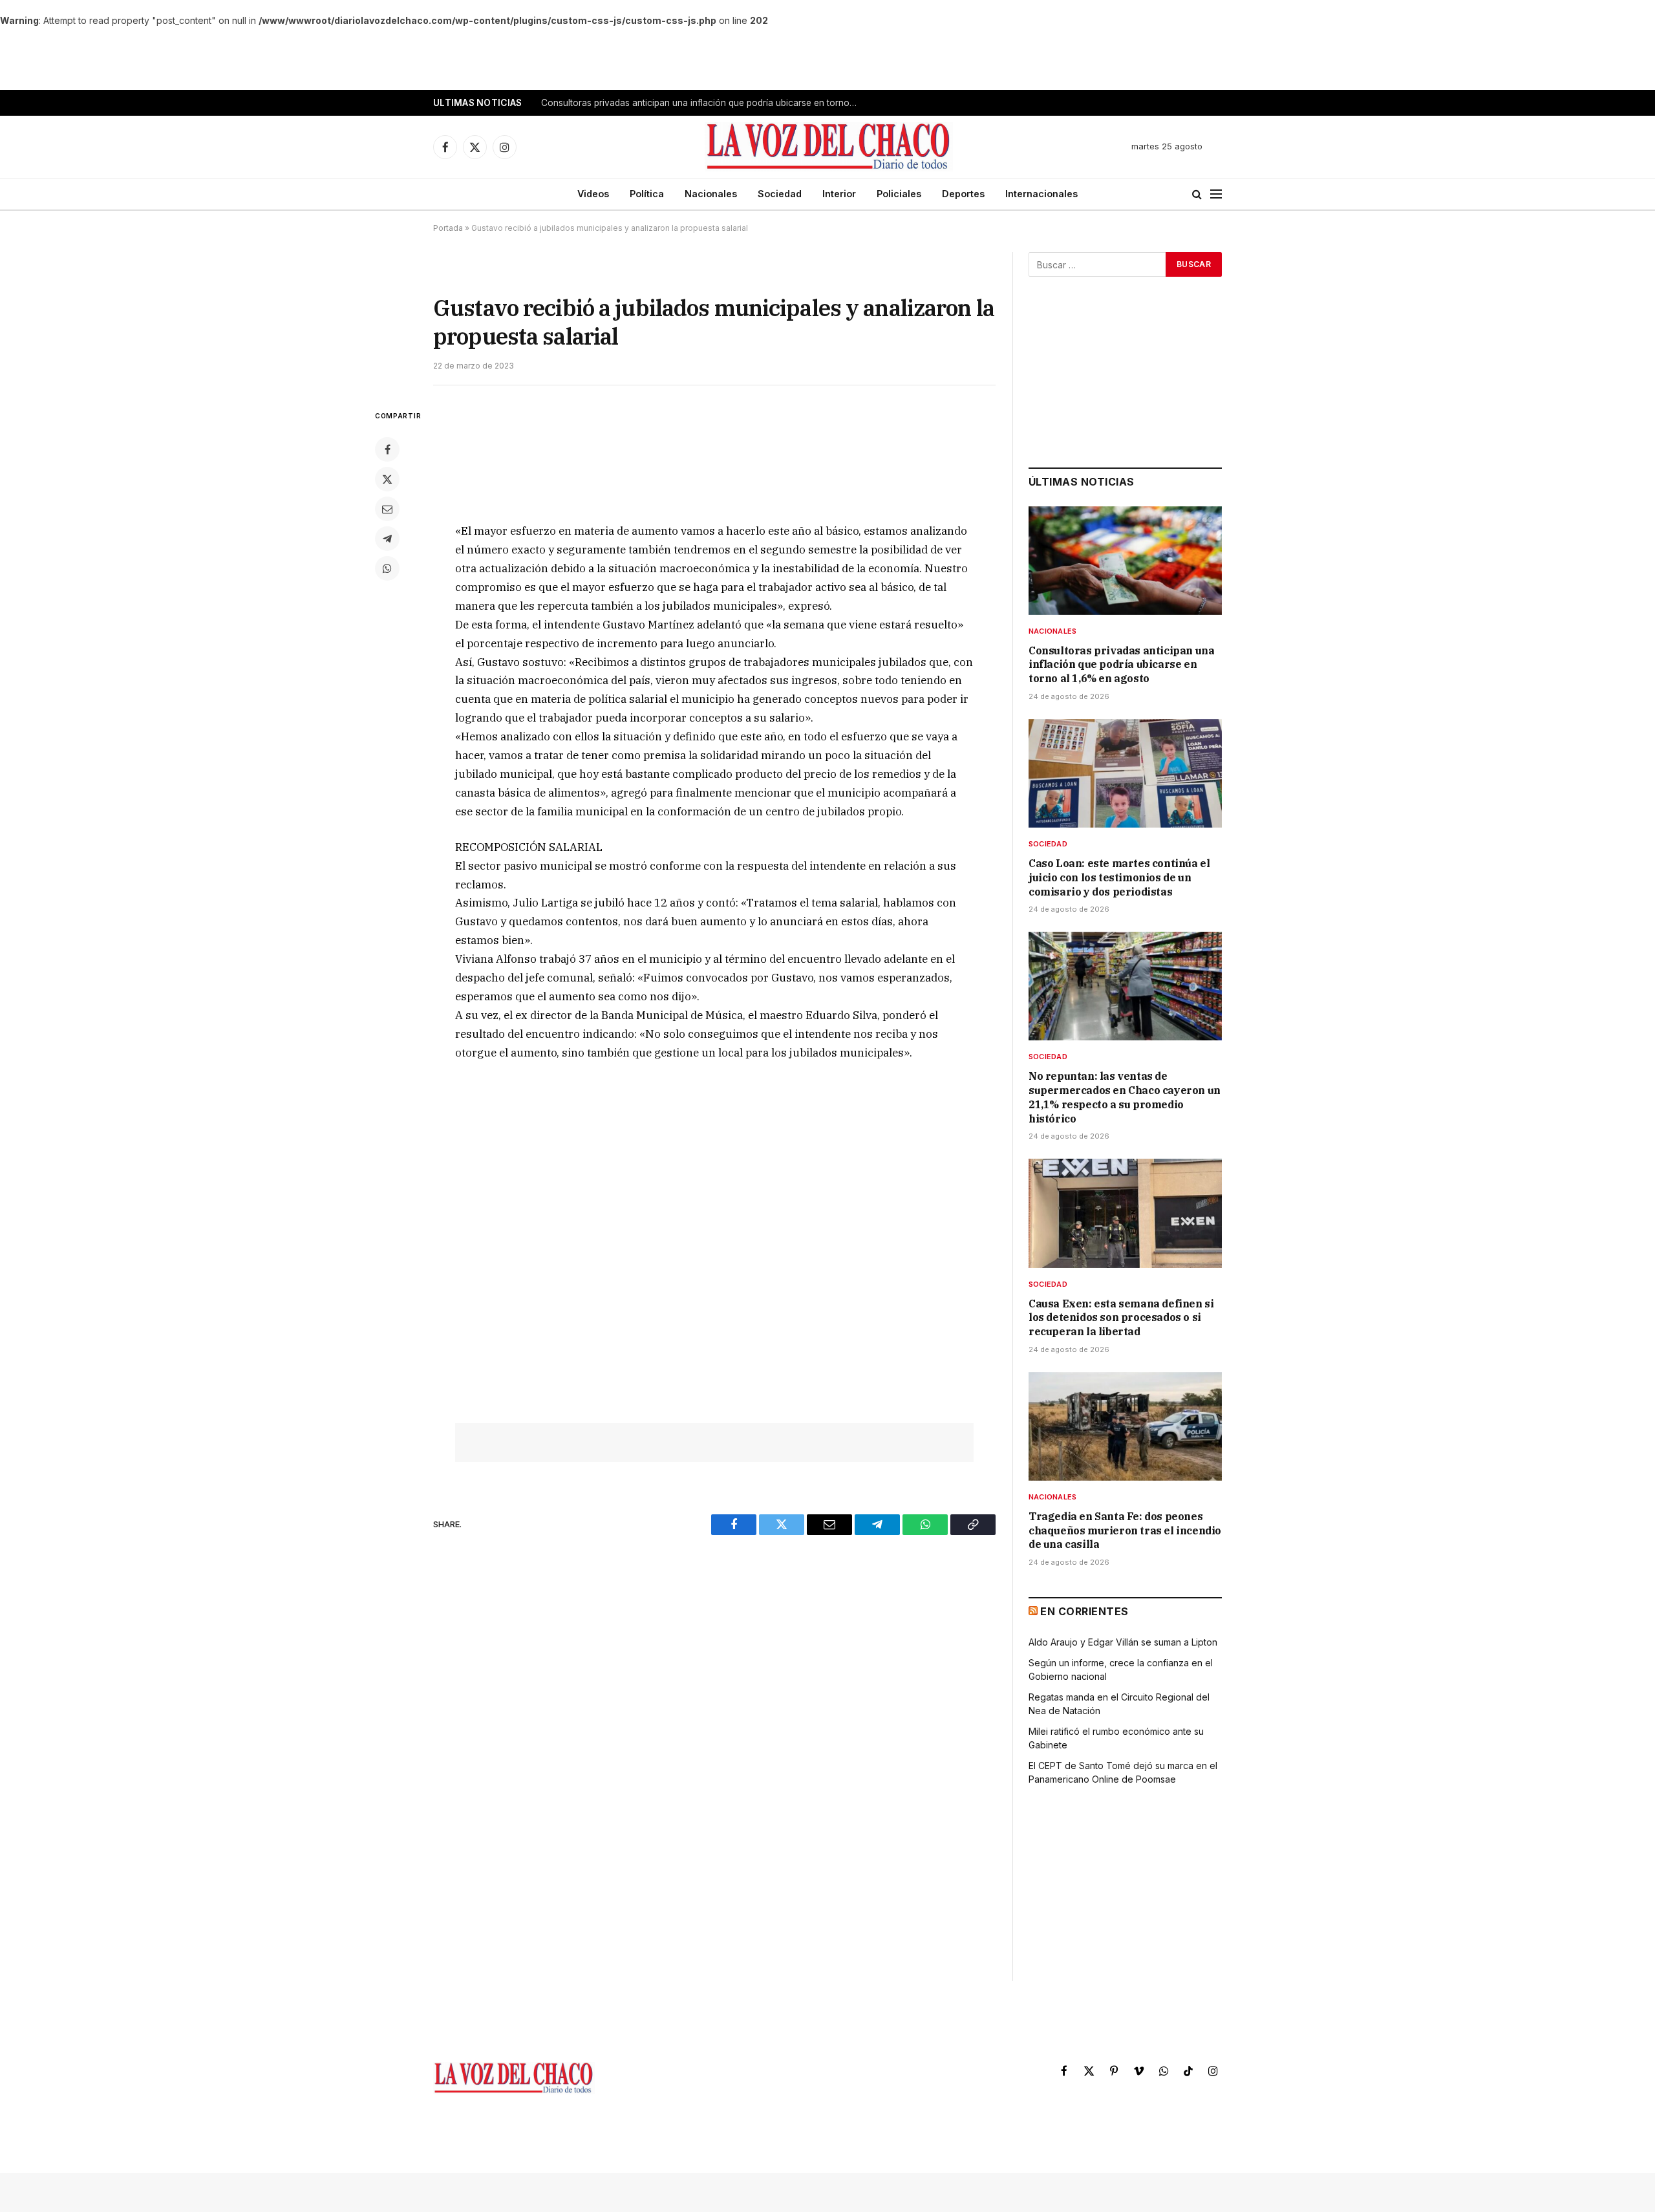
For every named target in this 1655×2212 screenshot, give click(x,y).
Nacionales (711, 194)
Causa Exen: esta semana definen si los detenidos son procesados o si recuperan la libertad (1121, 1318)
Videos (593, 194)
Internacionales (1041, 194)
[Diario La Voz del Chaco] (829, 147)
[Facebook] (387, 449)
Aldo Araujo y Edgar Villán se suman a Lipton (1123, 1642)
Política (647, 194)
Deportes (963, 194)
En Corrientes (1084, 1611)
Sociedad (780, 194)
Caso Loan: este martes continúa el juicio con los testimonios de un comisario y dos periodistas (703, 103)
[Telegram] (387, 539)
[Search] (1197, 194)
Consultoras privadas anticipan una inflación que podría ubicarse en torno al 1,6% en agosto (1121, 665)
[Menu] (1216, 194)
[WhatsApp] (387, 568)
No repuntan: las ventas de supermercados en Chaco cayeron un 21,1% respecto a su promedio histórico (1125, 1097)
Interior (839, 194)
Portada (448, 228)
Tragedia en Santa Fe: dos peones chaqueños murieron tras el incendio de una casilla (1125, 1530)
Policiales (899, 194)
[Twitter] (387, 479)
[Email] (387, 509)
